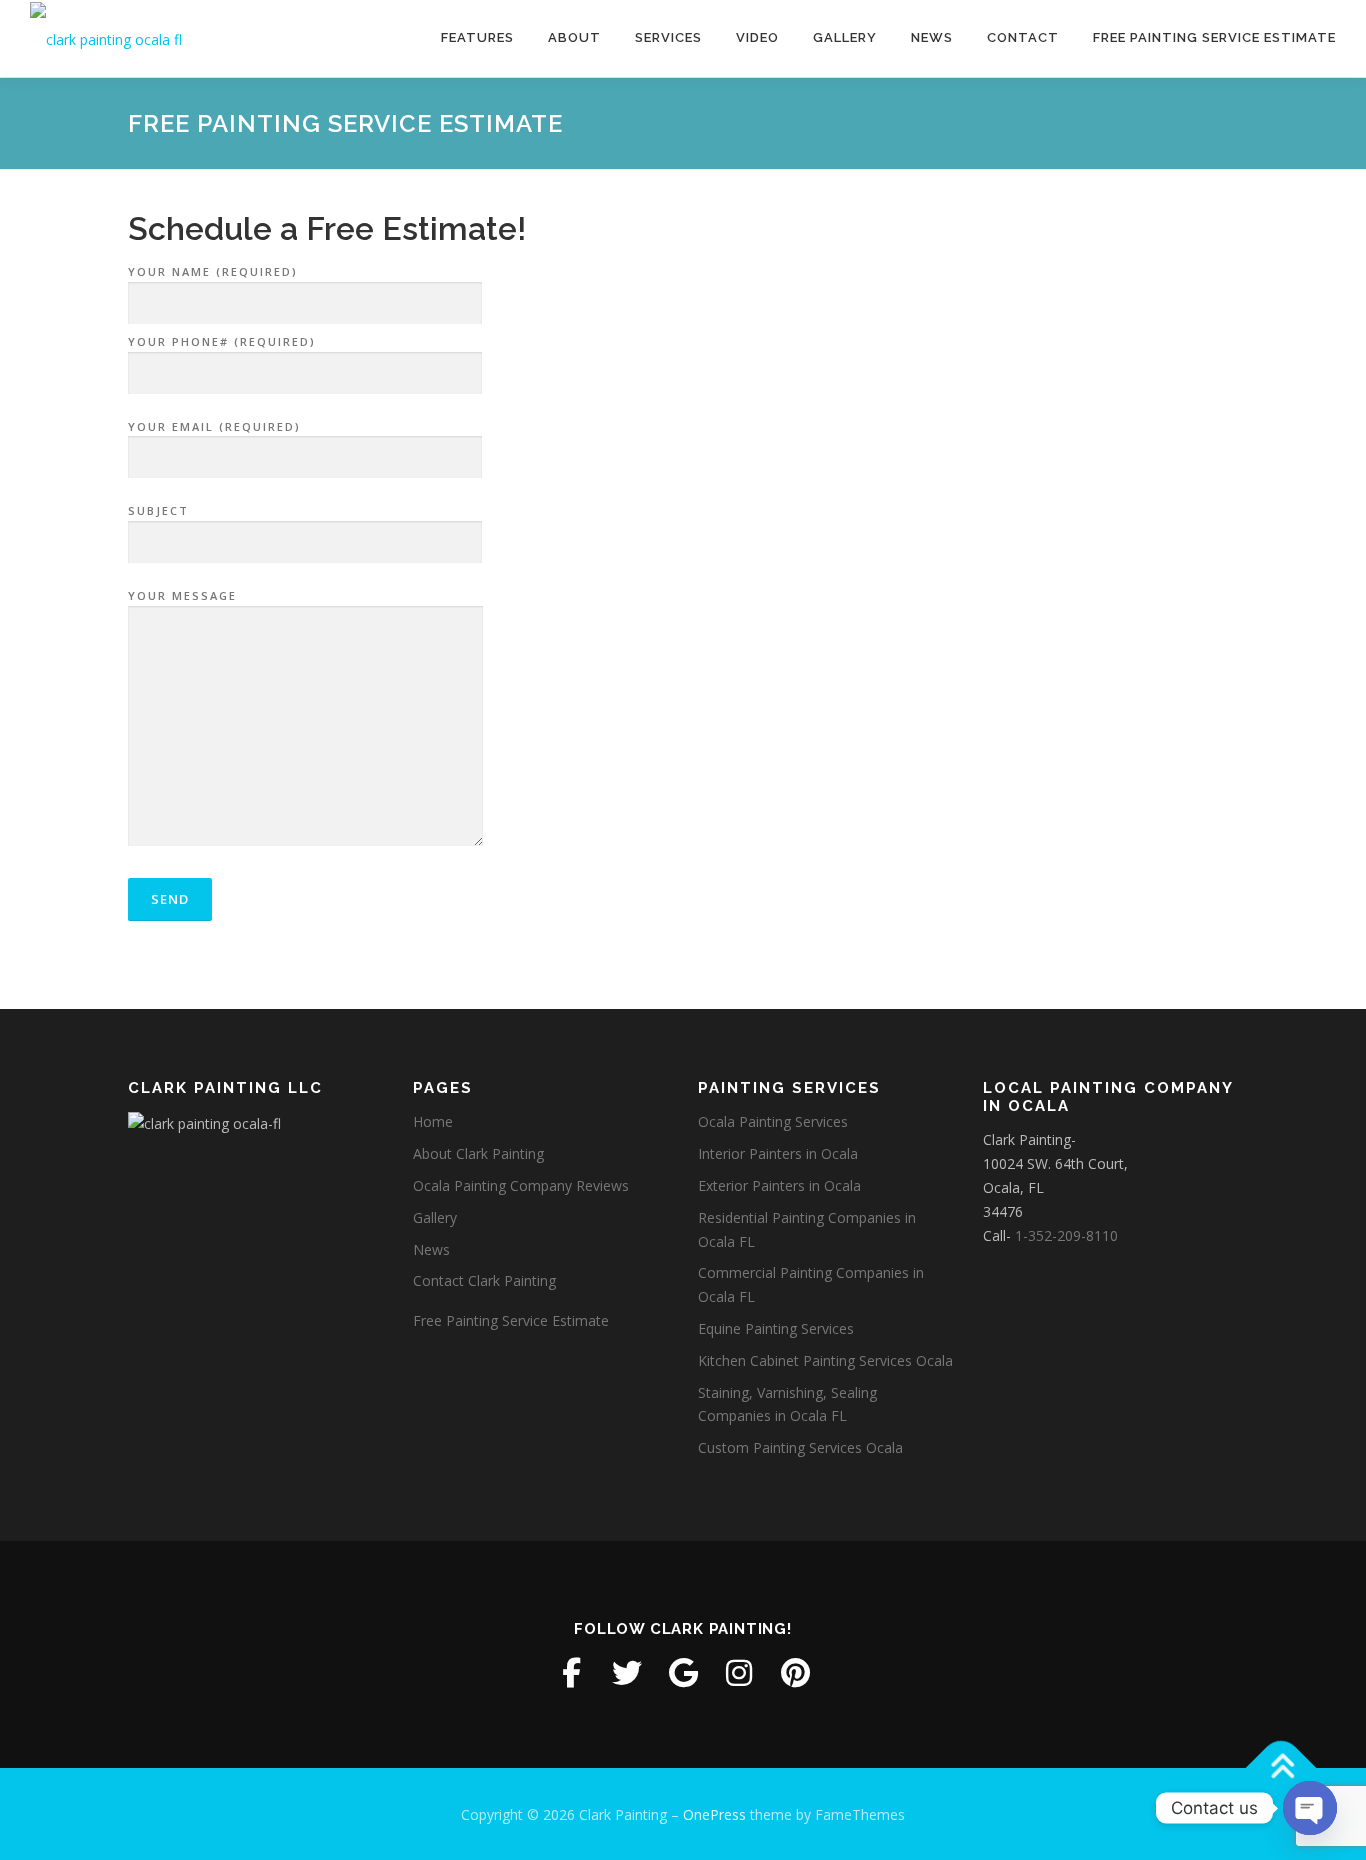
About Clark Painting (478, 1153)
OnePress (714, 1814)
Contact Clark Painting (484, 1280)
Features (477, 37)
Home (433, 1121)
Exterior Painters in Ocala (779, 1185)
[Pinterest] (795, 1673)
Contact (1023, 37)
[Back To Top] (1281, 1767)
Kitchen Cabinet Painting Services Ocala (825, 1360)
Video (757, 37)
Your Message (182, 595)
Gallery (845, 37)
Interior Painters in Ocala (778, 1153)
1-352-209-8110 (1066, 1235)
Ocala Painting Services (773, 1121)
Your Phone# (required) (222, 341)
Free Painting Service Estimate (1214, 37)
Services (668, 37)
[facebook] (571, 1673)
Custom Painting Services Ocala (800, 1447)
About (574, 37)
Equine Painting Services (776, 1328)
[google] (683, 1673)
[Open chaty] (1310, 1808)
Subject (158, 510)
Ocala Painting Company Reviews (521, 1185)
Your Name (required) (213, 271)
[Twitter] (627, 1673)
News (932, 37)
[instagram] (739, 1673)
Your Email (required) (214, 426)
